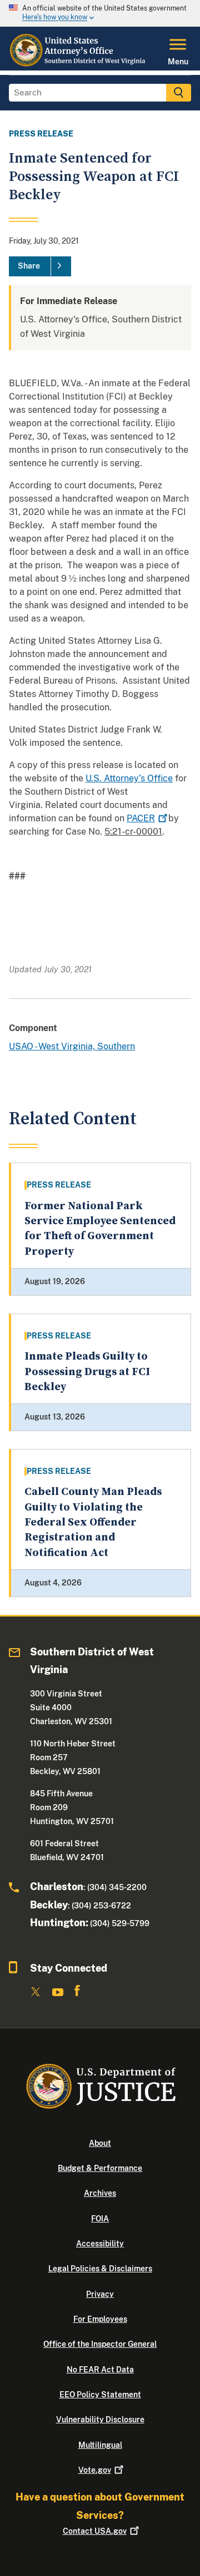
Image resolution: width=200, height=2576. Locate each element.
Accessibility (100, 2244)
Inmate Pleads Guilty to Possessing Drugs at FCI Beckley (87, 1372)
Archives (100, 2193)
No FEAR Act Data (100, 2370)
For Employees (100, 2319)
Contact (95, 2531)
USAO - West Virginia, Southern (72, 1046)
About (100, 2143)
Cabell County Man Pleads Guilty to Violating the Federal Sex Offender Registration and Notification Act (93, 1522)
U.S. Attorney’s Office (129, 778)
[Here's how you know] (100, 13)
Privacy (100, 2294)
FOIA (100, 2219)
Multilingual (100, 2445)
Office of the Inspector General (100, 2344)
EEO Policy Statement (100, 2395)
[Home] (78, 64)
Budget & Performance (100, 2168)
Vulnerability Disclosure (100, 2420)
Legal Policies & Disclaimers (100, 2269)
